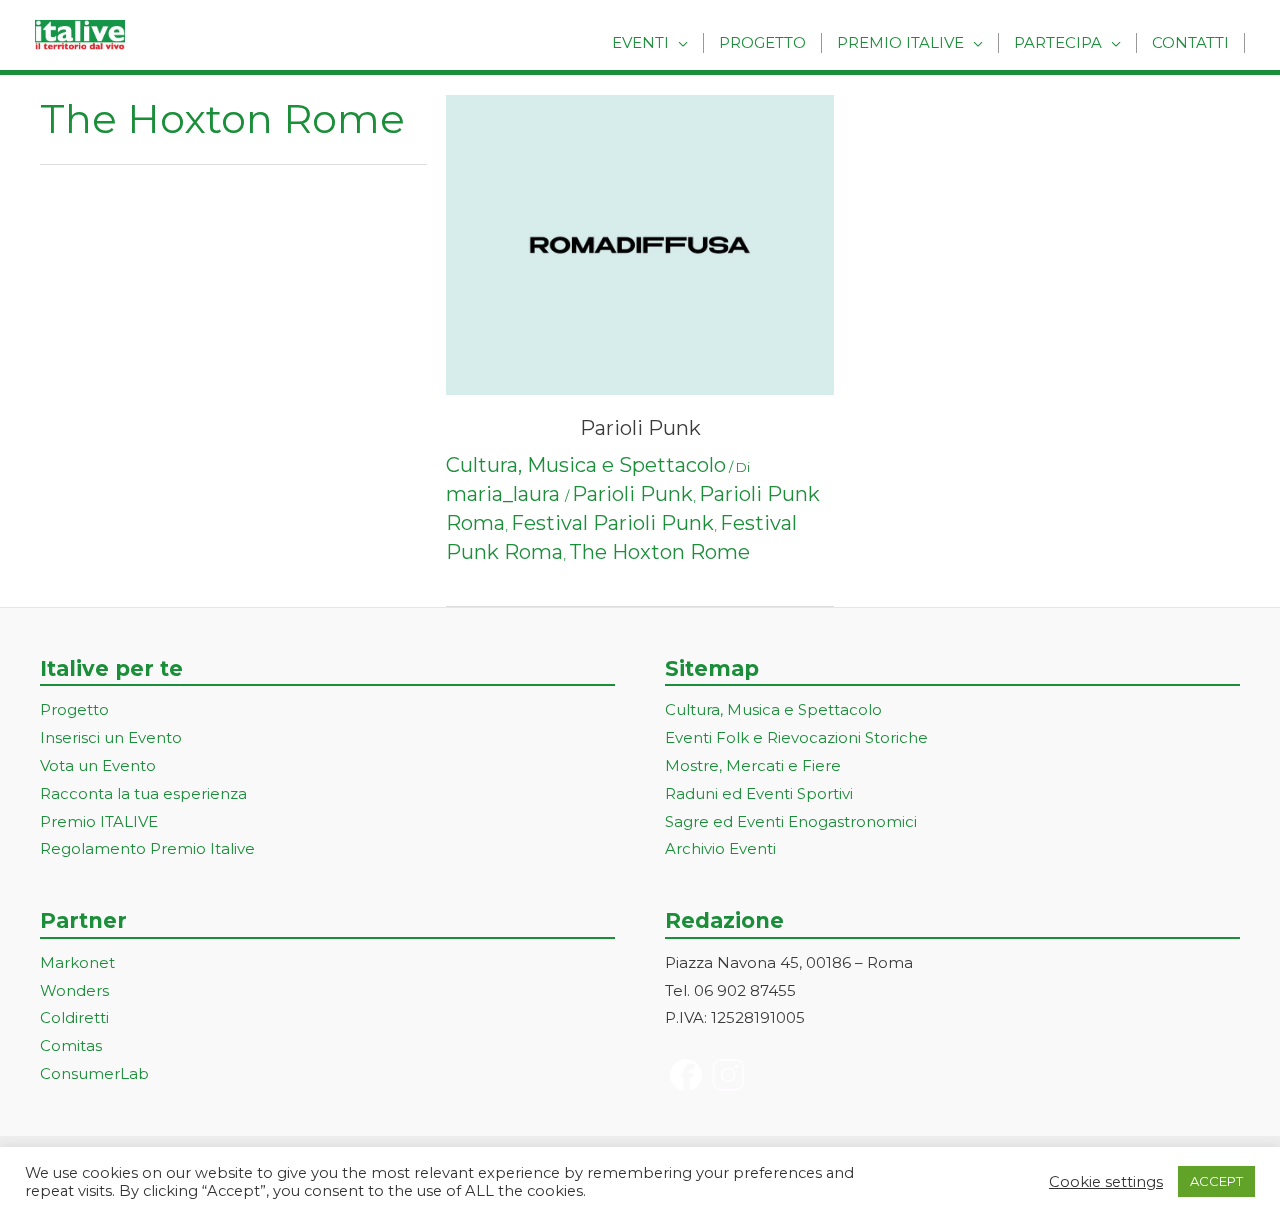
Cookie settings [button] (1106, 1182)
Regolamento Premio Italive (147, 848)
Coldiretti (74, 1017)
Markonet (77, 962)
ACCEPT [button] (1216, 1181)
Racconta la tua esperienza (143, 793)
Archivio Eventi (720, 848)
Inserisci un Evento (111, 737)
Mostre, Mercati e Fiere (753, 765)
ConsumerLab (94, 1073)
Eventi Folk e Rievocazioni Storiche (796, 737)
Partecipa (1058, 42)
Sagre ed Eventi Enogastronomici (791, 821)
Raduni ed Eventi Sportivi (759, 793)
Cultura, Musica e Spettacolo (586, 465)
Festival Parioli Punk (612, 523)
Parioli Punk (640, 428)
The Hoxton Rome (659, 552)
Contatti (1190, 42)
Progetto (762, 42)
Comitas (71, 1045)
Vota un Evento (98, 765)
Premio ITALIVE (99, 821)
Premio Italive (900, 42)
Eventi (640, 42)
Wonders (74, 990)
